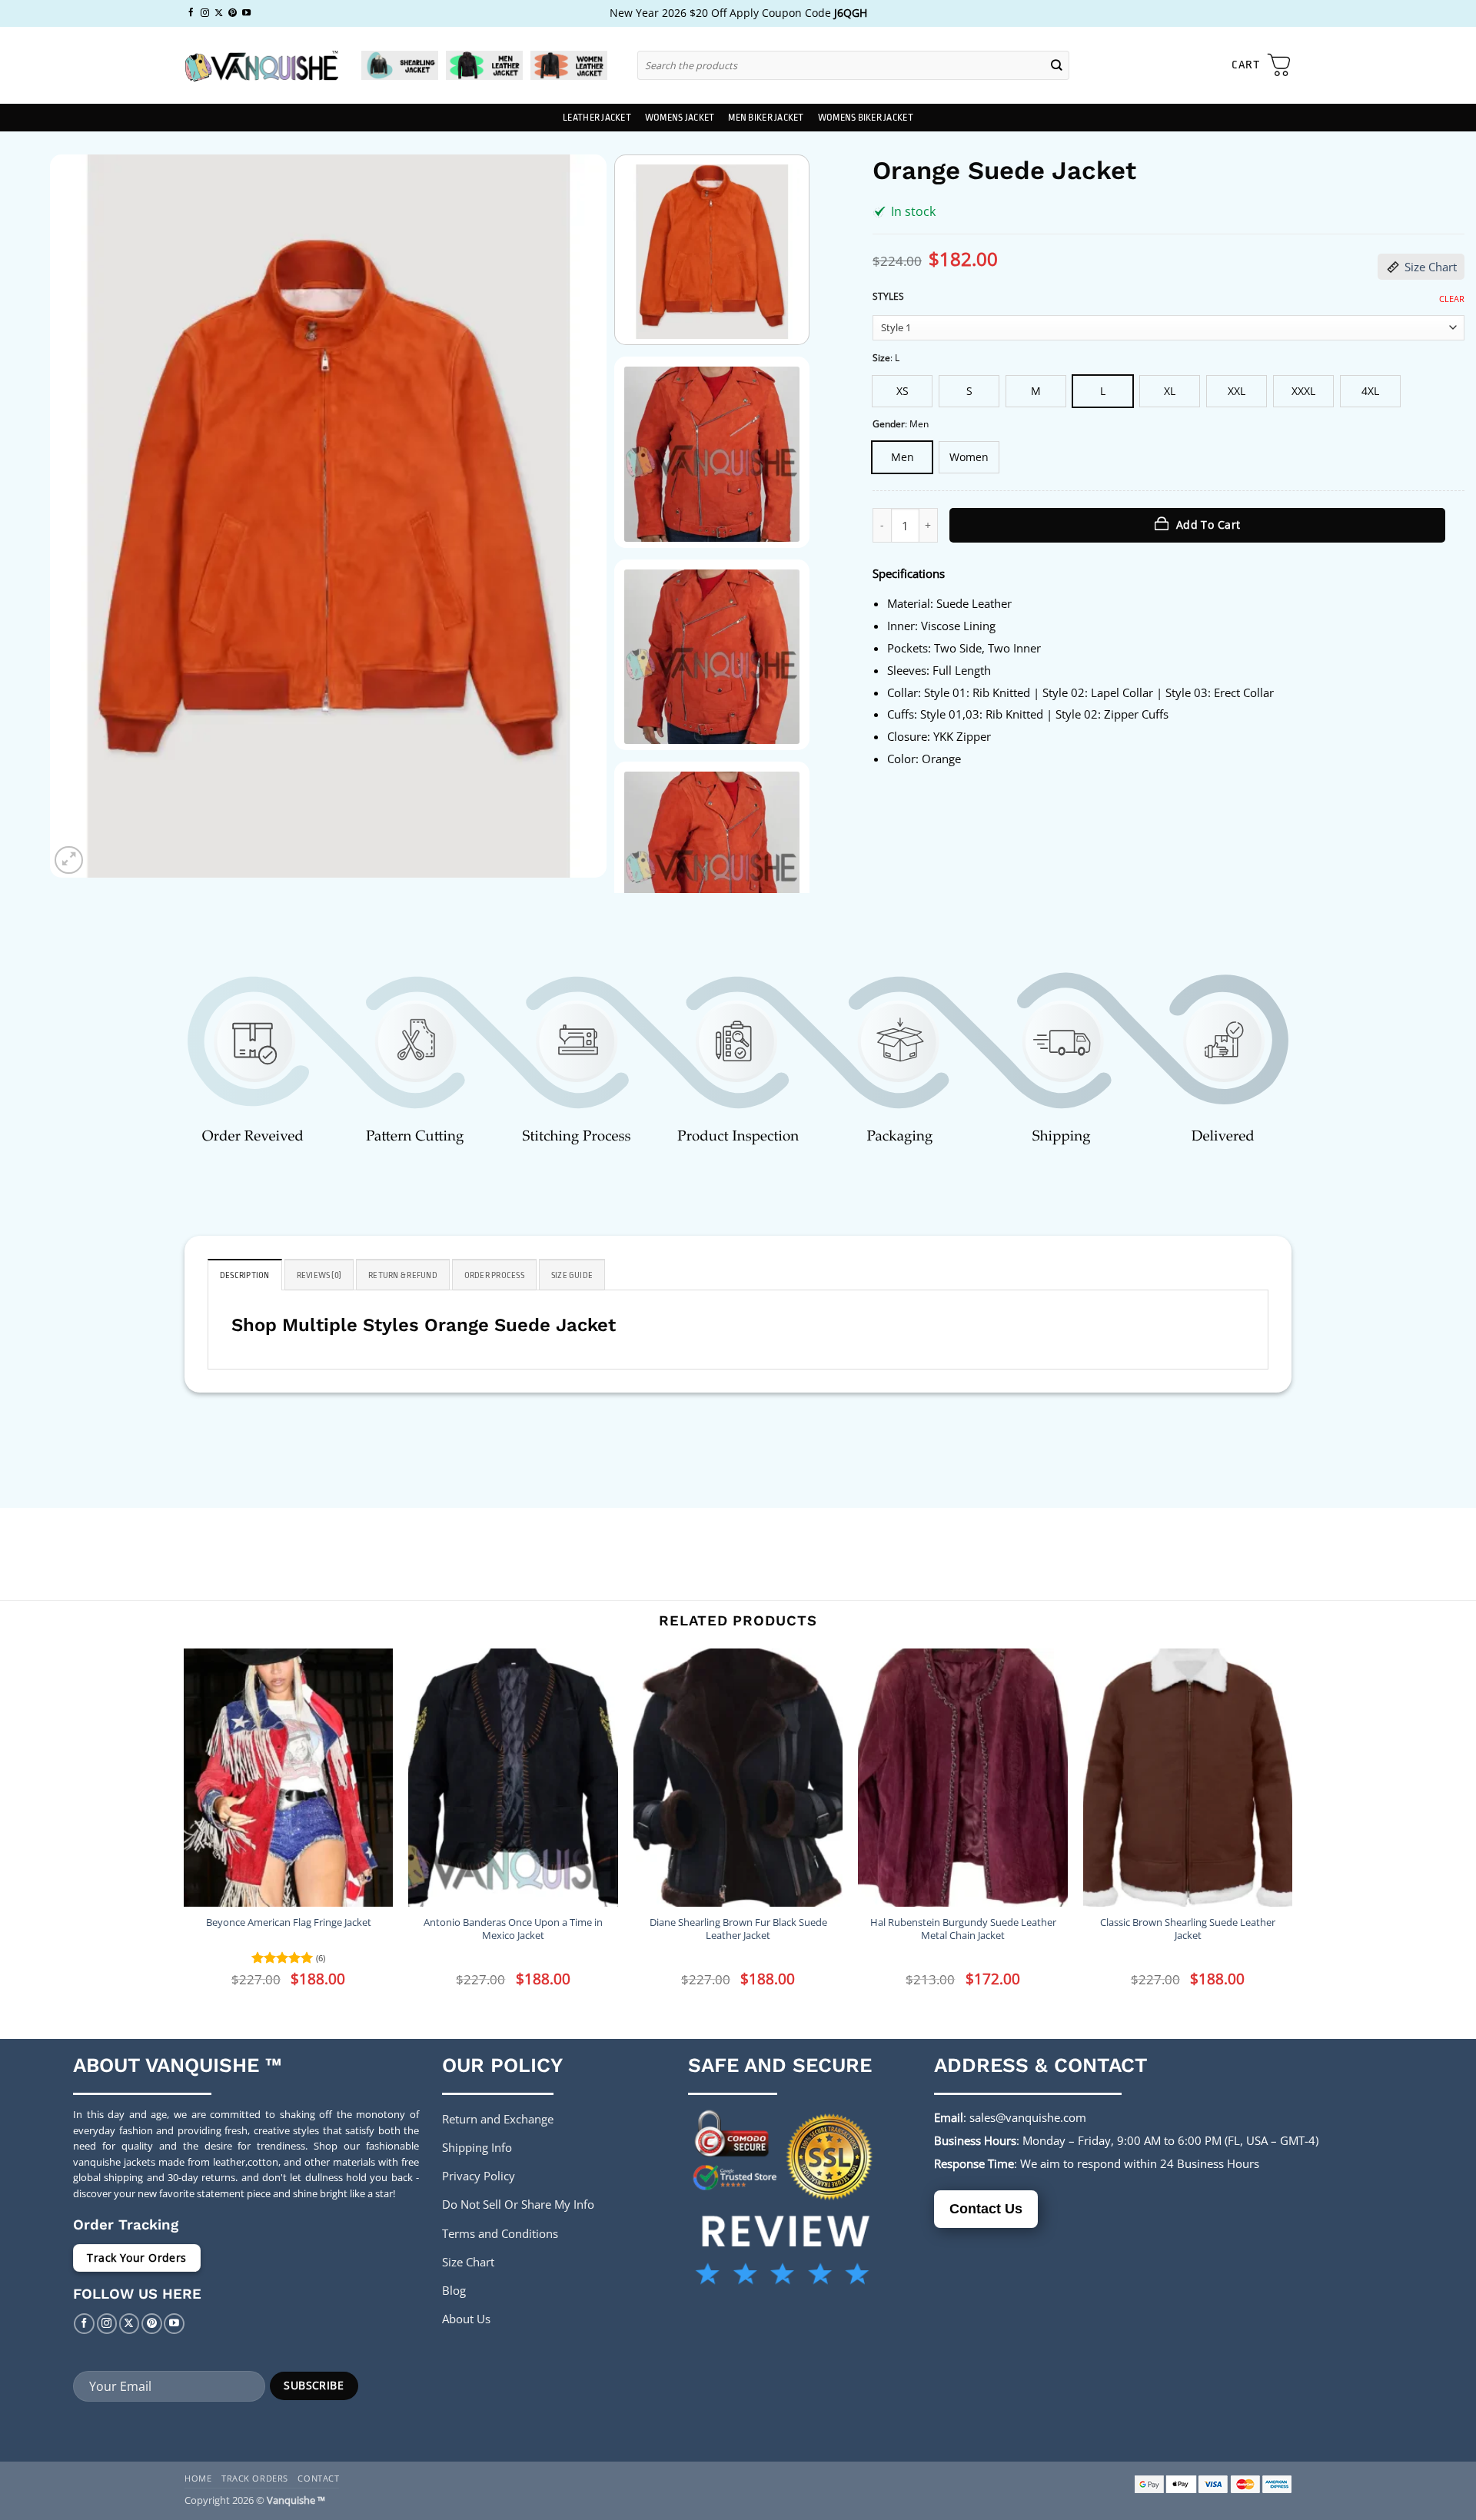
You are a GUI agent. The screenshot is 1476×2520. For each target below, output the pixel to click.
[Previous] (80, 516)
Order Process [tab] (494, 1275)
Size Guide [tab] (572, 1275)
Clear (1452, 299)
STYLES (888, 297)
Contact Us (986, 2209)
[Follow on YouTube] (246, 13)
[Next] (576, 516)
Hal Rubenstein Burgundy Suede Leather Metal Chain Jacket (963, 1929)
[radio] (902, 391)
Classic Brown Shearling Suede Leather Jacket (1188, 1929)
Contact (318, 2478)
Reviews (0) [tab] (319, 1275)
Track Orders (255, 2478)
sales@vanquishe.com (1028, 2117)
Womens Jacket (680, 118)
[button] (1262, 65)
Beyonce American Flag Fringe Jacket (289, 1922)
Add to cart (1208, 525)
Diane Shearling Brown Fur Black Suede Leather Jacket (738, 1929)
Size (881, 359)
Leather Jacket (597, 118)
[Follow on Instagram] (205, 13)
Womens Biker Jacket (866, 118)
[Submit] (1057, 65)
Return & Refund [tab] (403, 1275)
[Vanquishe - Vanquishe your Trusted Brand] (261, 66)
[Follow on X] (219, 13)
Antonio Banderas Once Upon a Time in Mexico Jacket (513, 1929)
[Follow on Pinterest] (233, 13)
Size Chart (1431, 267)
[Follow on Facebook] (191, 13)
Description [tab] (245, 1275)
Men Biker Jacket (766, 118)
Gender (889, 425)
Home (198, 2478)
